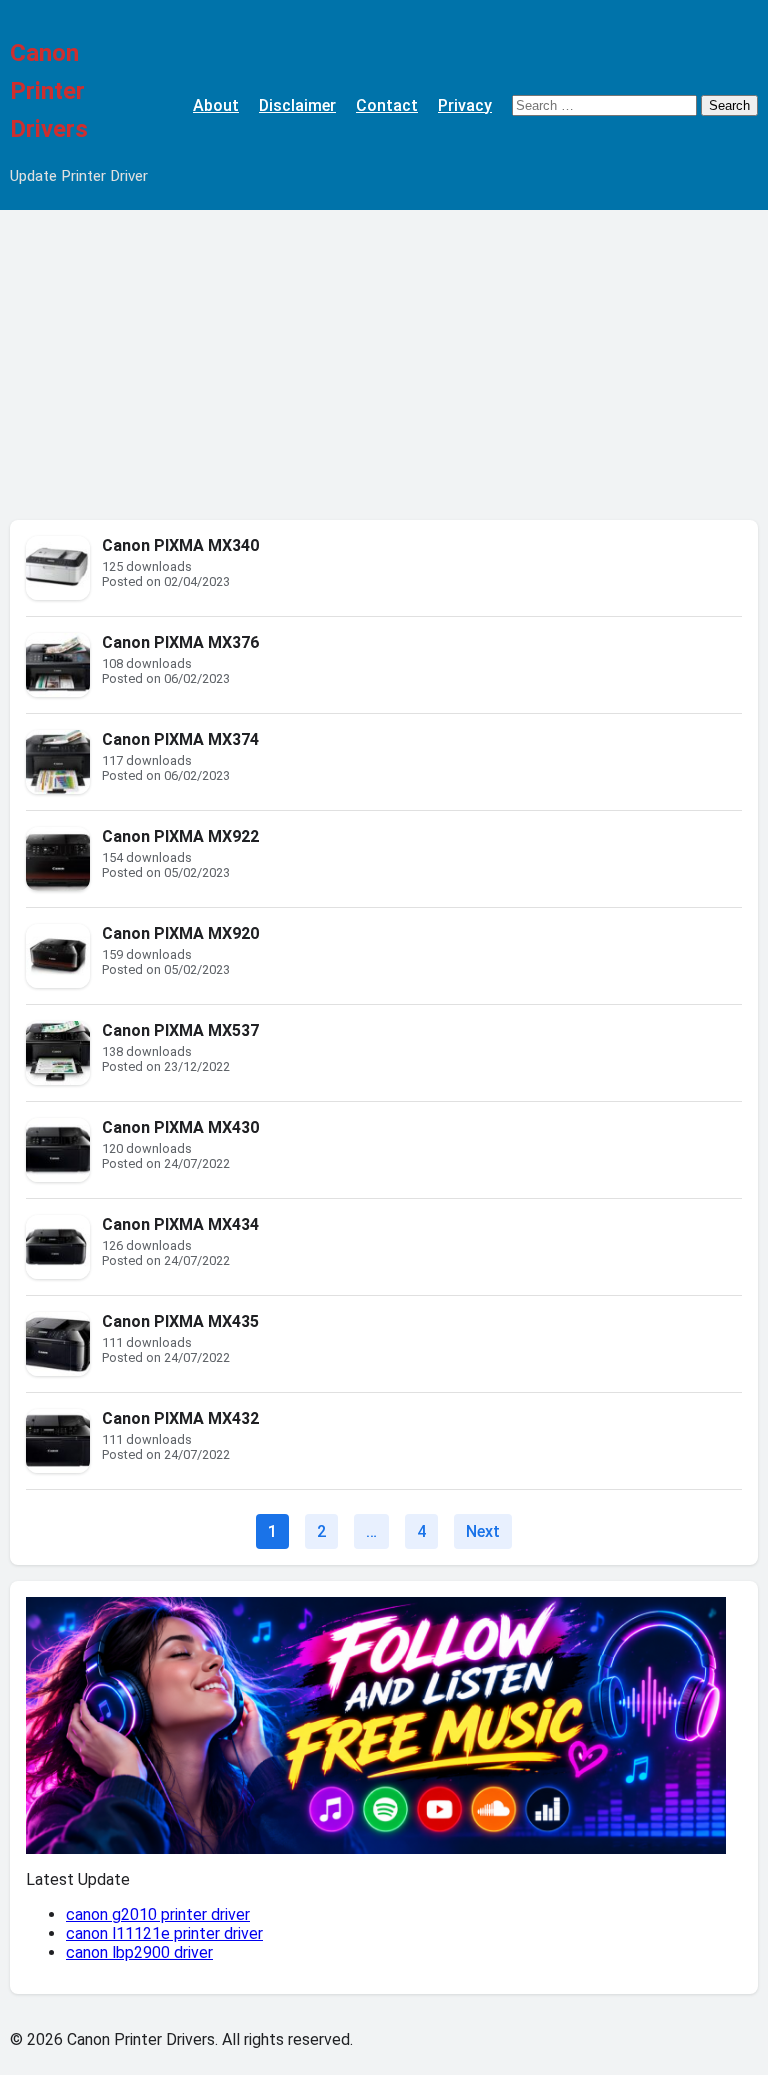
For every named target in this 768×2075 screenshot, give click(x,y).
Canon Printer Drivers (49, 91)
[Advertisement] (384, 360)
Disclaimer (297, 105)
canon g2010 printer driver (158, 1914)
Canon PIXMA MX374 (180, 739)
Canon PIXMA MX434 (180, 1224)
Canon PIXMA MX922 (180, 836)
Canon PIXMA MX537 (180, 1030)
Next (483, 1531)
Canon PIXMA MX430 (180, 1127)
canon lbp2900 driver (139, 1952)
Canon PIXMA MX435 (180, 1321)
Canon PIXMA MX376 (180, 642)
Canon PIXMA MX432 (180, 1418)
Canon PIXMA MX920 (180, 933)
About (216, 105)
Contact (387, 105)
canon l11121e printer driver (164, 1933)
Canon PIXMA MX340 (180, 545)
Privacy (465, 105)
